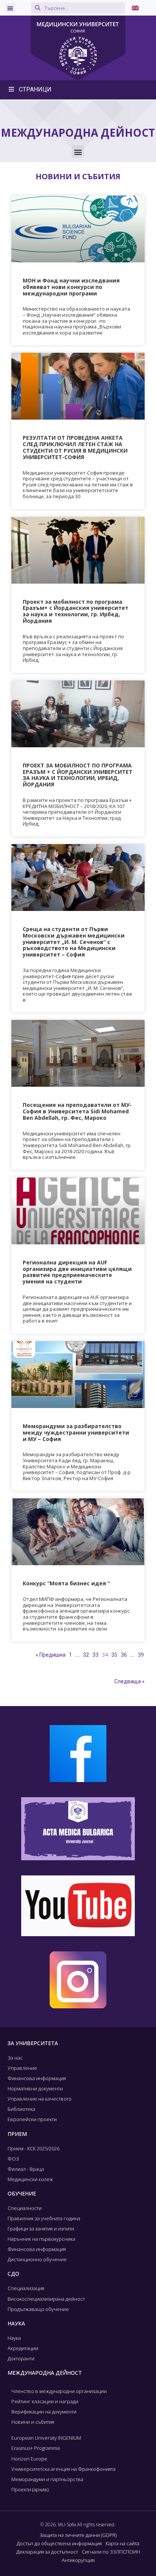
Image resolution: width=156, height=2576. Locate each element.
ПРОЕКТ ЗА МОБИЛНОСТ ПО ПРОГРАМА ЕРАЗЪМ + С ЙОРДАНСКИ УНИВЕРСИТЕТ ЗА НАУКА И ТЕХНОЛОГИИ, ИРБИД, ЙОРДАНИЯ (78, 775)
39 (141, 1655)
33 (95, 1655)
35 (114, 1655)
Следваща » (129, 1681)
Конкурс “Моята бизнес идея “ (66, 1583)
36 (124, 1655)
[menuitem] (135, 8)
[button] (10, 8)
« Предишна (51, 1655)
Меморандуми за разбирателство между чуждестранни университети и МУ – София (76, 1432)
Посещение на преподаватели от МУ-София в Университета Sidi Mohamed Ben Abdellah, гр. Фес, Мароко (77, 1111)
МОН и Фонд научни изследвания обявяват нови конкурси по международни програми (71, 287)
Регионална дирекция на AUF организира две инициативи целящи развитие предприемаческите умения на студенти (77, 1272)
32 (86, 1655)
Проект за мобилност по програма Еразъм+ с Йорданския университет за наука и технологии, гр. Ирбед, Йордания (76, 611)
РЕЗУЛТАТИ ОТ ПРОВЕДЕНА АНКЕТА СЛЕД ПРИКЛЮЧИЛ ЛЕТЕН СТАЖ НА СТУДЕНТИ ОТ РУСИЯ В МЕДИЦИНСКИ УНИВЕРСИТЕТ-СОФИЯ (75, 447)
